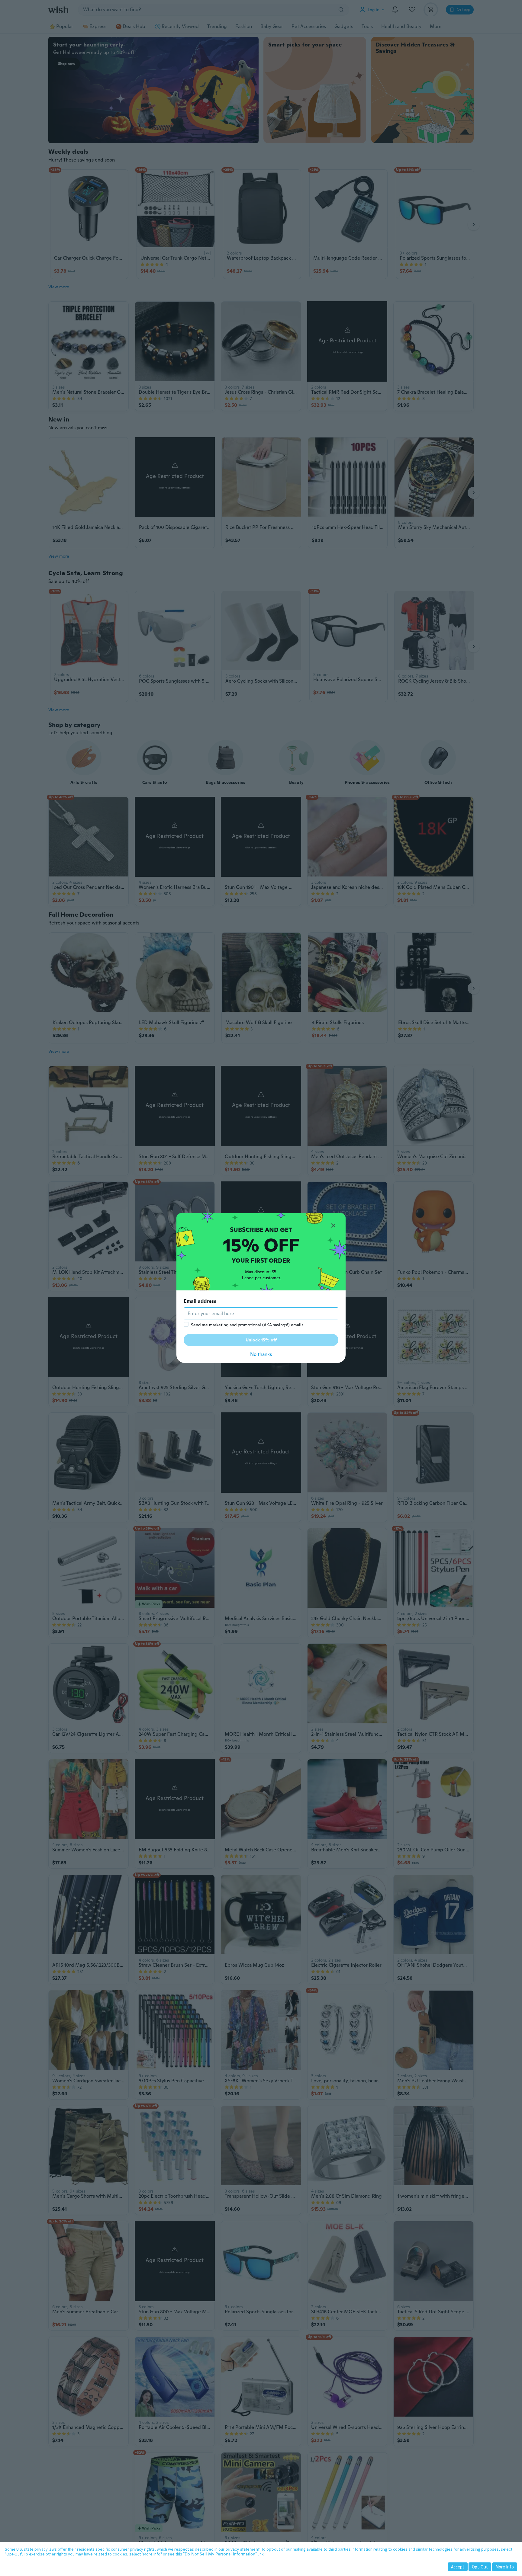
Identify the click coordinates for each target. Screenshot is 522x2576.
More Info (505, 2567)
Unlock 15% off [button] (261, 1340)
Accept (458, 2567)
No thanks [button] (261, 1354)
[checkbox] (186, 1324)
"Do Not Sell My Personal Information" (220, 2554)
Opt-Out (480, 2567)
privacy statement (242, 2549)
